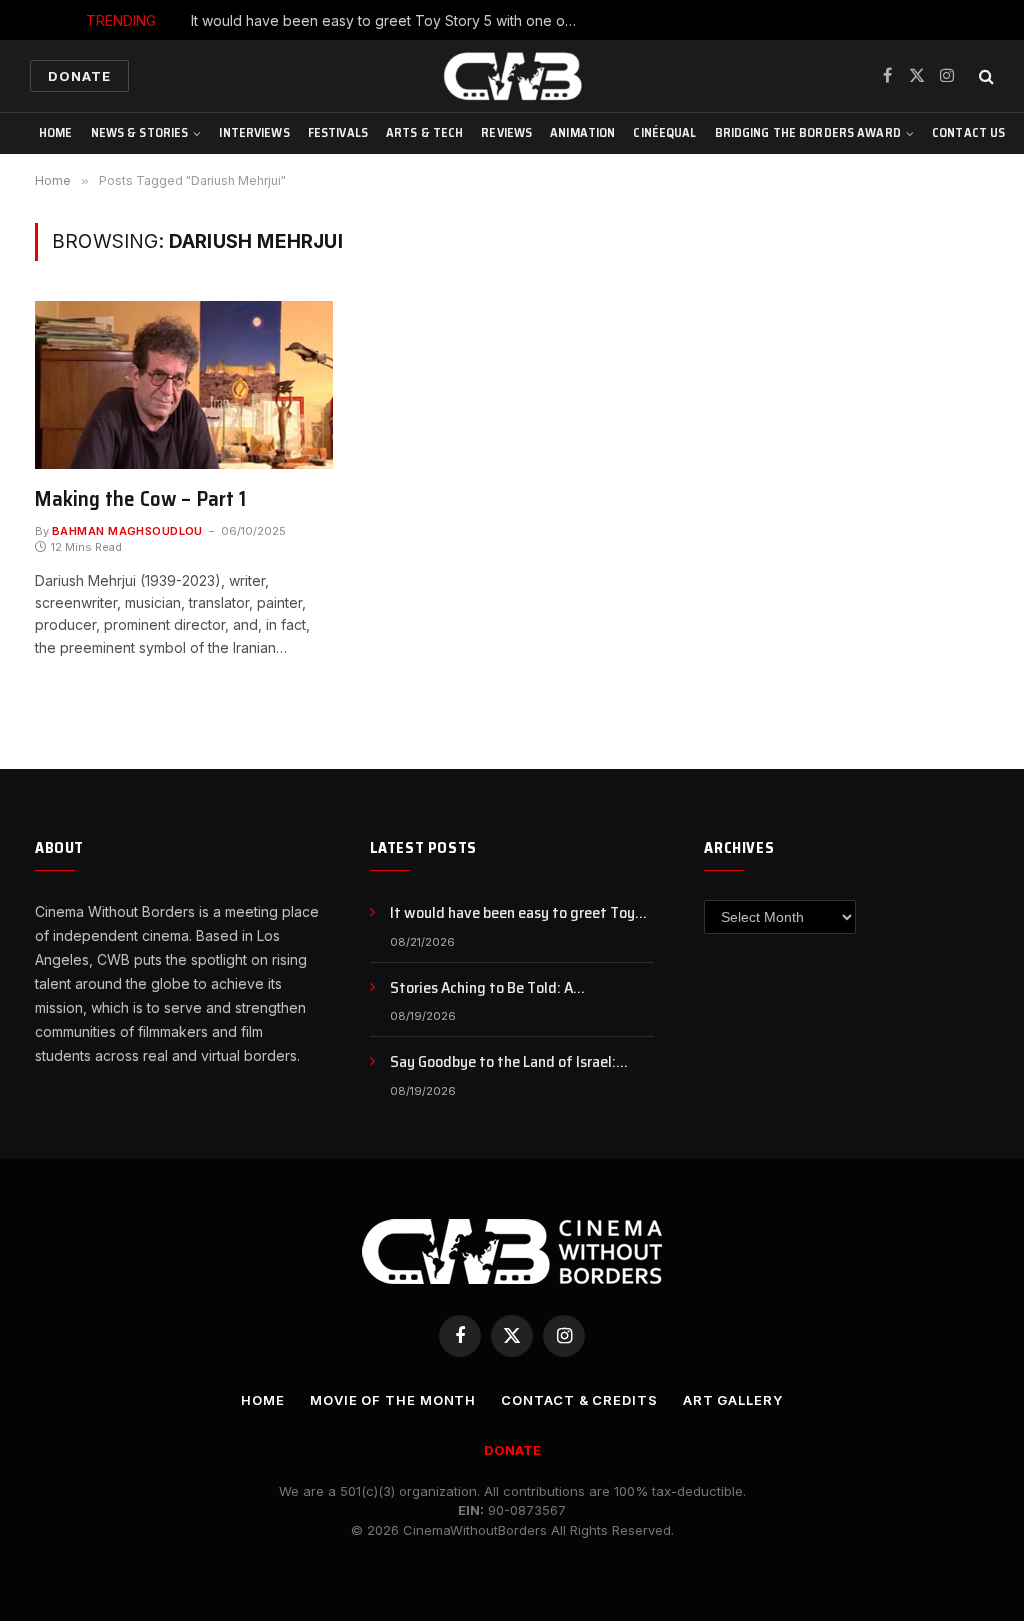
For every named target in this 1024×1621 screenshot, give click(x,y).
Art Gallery (733, 1400)
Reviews (506, 132)
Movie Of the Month (393, 1400)
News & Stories (140, 132)
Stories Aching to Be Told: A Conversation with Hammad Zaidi (501, 988)
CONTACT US (968, 132)
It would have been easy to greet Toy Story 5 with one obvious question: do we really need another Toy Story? (391, 20)
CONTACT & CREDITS (579, 1400)
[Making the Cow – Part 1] (184, 385)
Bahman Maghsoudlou (127, 531)
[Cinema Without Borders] (512, 76)
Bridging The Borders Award (808, 132)
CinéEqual (664, 132)
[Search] (984, 76)
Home (56, 132)
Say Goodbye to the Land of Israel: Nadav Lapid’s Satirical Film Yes (503, 1062)
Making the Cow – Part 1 (140, 499)
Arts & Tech (424, 132)
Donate (79, 76)
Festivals (338, 132)
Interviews (254, 132)
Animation (582, 132)
